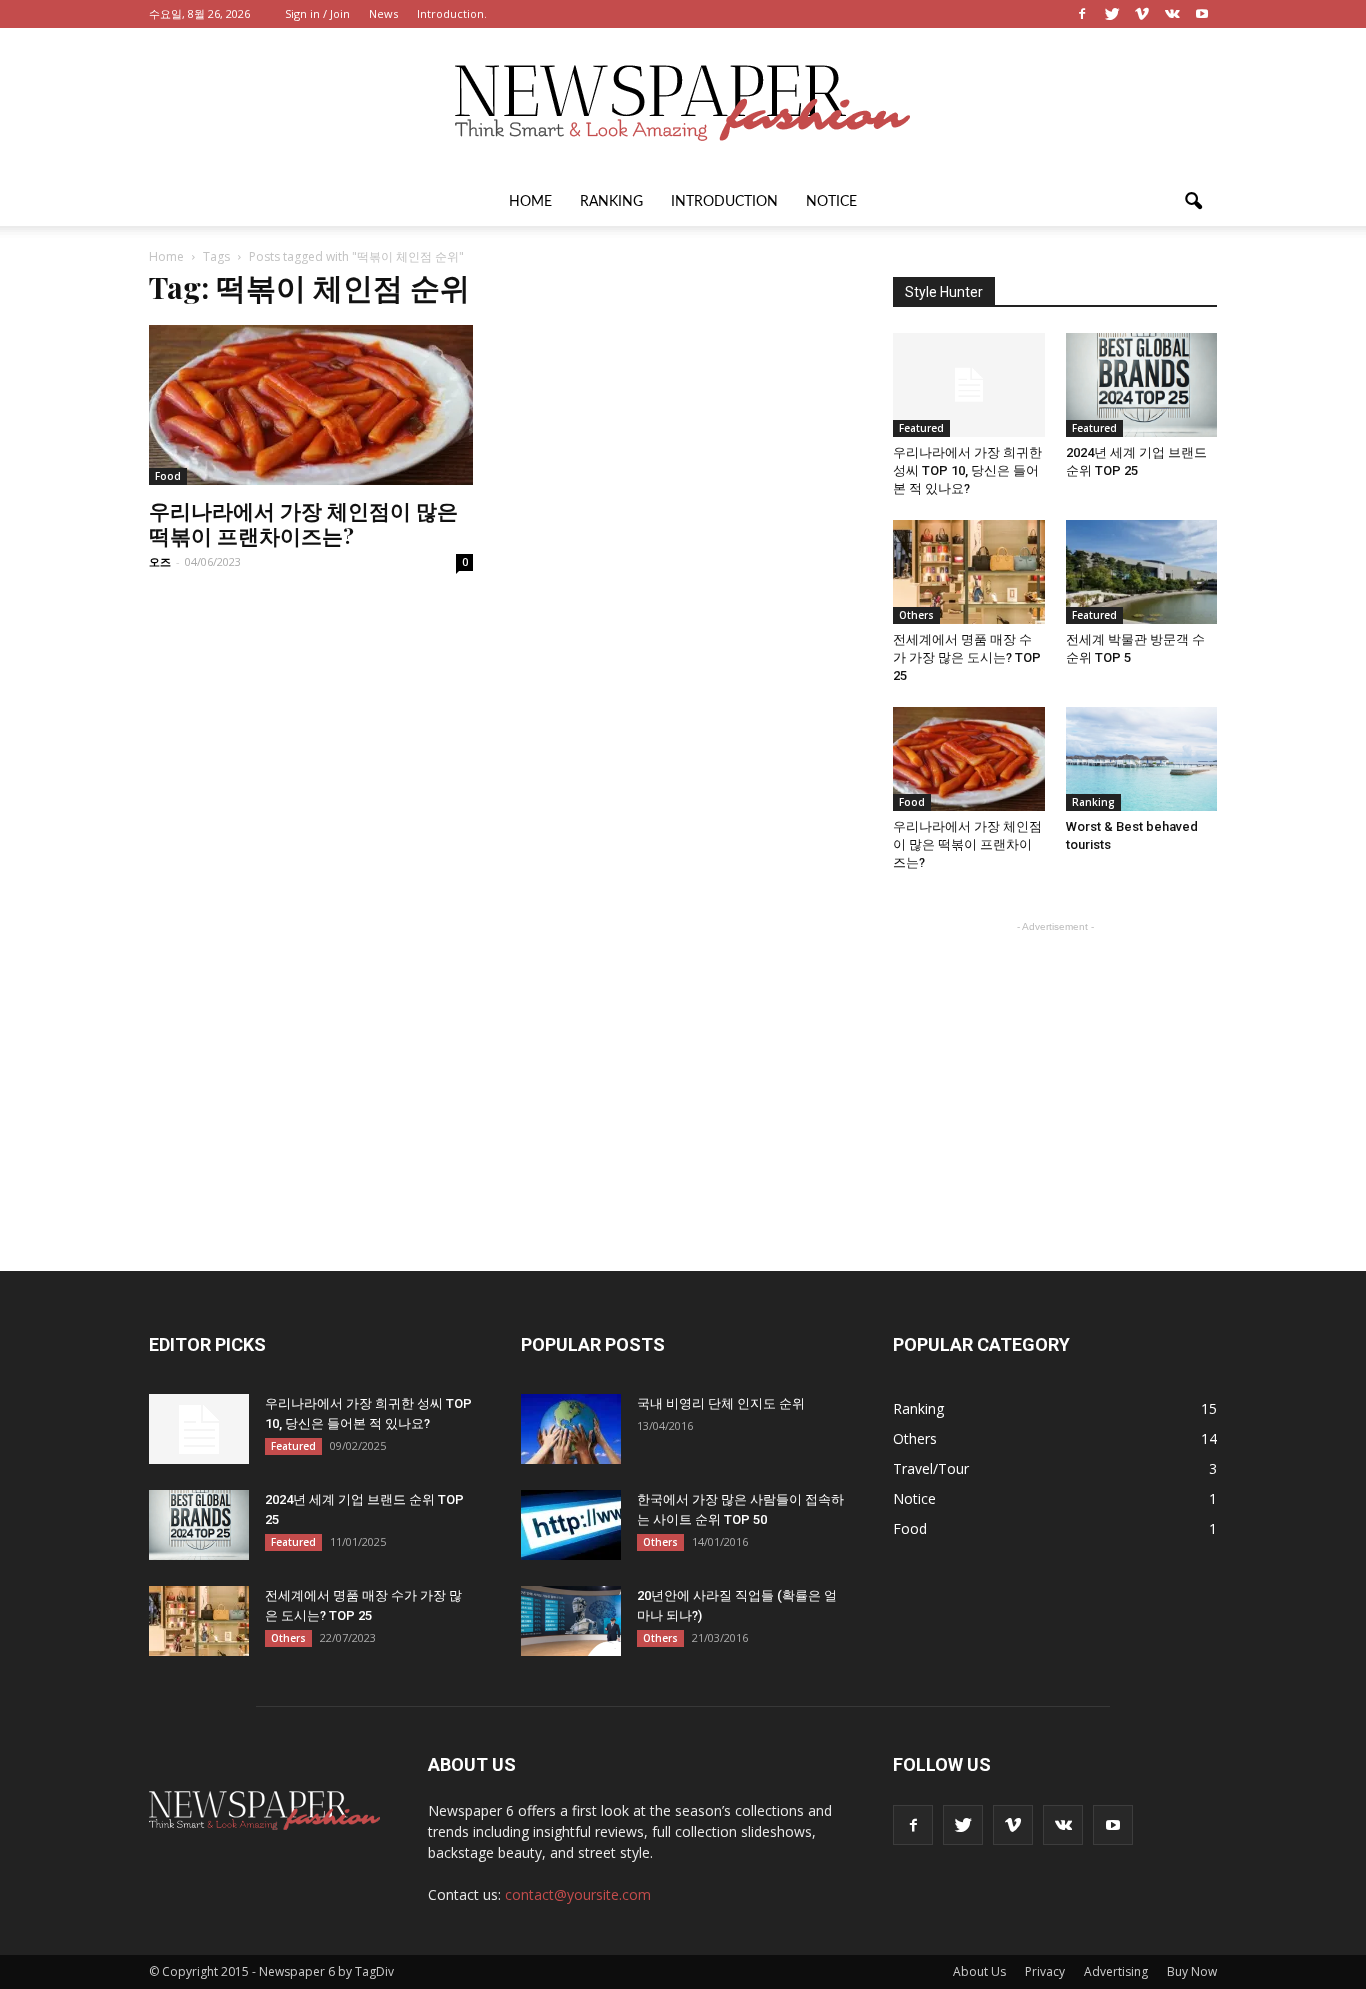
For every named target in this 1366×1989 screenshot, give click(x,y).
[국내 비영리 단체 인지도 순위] (571, 1429)
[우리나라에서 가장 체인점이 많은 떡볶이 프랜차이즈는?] (311, 405)
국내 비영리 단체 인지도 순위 (721, 1403)
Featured (921, 428)
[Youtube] (1202, 14)
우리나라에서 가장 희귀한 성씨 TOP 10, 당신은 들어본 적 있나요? (967, 470)
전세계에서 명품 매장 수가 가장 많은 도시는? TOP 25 (967, 657)
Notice (831, 202)
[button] (1193, 202)
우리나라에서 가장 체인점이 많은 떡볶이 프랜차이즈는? (303, 522)
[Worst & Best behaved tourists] (1142, 759)
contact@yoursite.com (578, 1894)
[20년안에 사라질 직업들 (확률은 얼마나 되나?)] (571, 1621)
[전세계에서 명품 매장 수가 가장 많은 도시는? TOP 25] (969, 572)
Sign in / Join (317, 13)
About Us (979, 1971)
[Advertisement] (1055, 1062)
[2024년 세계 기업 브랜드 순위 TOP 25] (1142, 385)
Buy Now (1192, 1971)
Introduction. (452, 13)
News (383, 13)
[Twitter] (1112, 14)
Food (168, 476)
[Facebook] (1082, 14)
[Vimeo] (1142, 14)
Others (916, 615)
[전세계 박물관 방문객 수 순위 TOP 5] (1142, 572)
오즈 (160, 561)
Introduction (724, 202)
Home (530, 202)
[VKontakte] (1172, 14)
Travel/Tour (931, 1468)
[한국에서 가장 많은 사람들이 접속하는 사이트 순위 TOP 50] (571, 1525)
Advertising (1116, 1971)
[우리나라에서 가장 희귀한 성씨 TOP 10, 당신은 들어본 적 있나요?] (969, 385)
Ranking (611, 202)
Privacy (1045, 1971)
